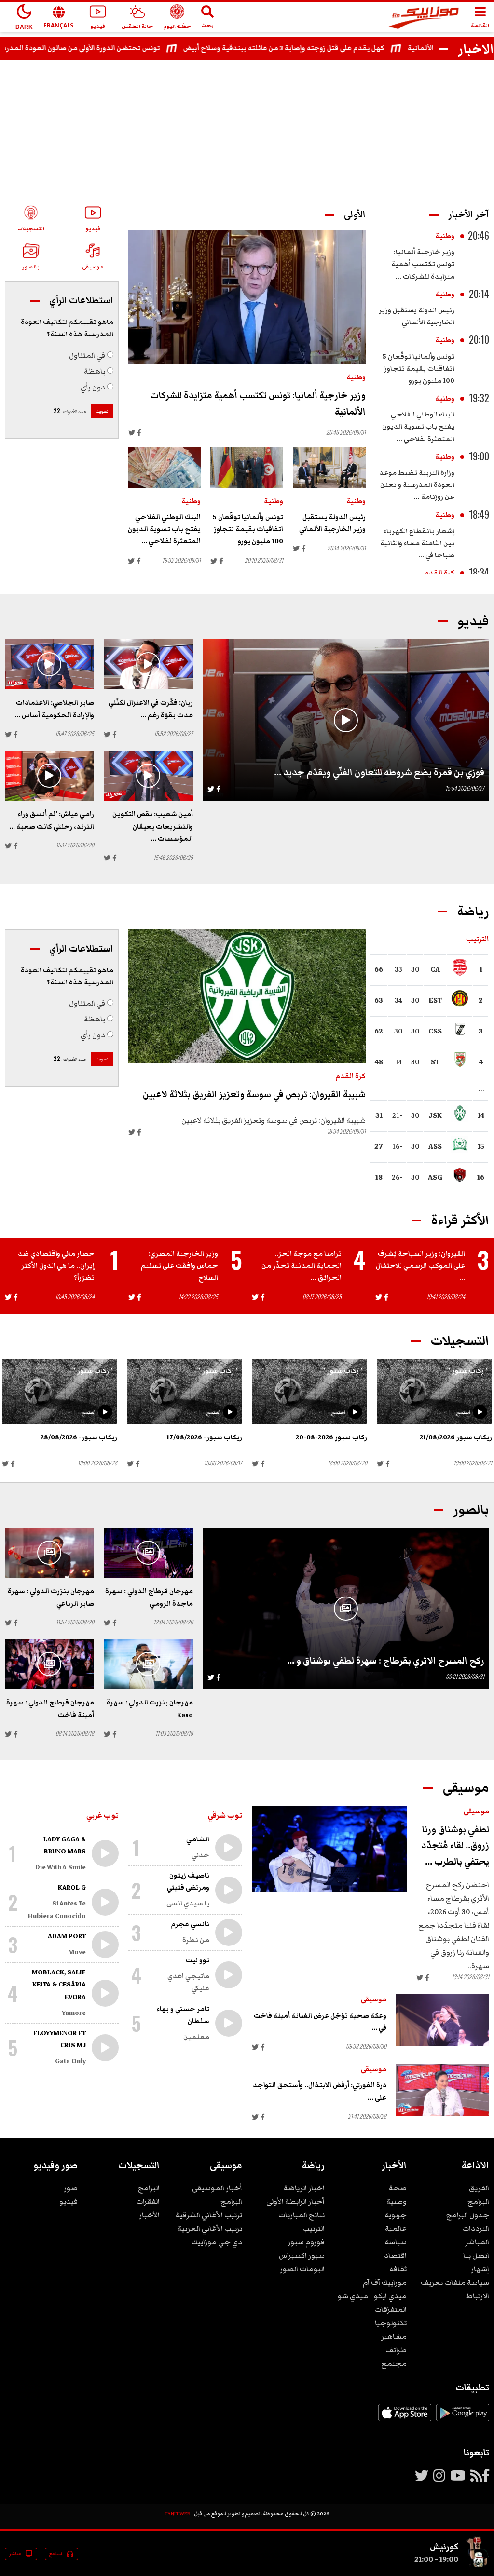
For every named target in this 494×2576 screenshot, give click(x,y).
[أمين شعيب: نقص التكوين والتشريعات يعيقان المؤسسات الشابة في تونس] (148, 776)
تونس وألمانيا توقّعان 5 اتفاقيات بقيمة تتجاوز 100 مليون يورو (419, 369)
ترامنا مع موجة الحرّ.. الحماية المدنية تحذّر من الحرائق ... (302, 1266)
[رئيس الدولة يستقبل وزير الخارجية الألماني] (329, 467)
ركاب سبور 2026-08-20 (331, 1437)
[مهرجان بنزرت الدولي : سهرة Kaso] (148, 1664)
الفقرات (148, 2201)
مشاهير (394, 2336)
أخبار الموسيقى (217, 2188)
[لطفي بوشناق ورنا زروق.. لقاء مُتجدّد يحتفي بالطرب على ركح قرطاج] (329, 1849)
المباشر (477, 2242)
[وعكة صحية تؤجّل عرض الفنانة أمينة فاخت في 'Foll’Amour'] (443, 2020)
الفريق (479, 2188)
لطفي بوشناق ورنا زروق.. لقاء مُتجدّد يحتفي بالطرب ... (455, 1846)
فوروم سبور (306, 2242)
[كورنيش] (478, 2565)
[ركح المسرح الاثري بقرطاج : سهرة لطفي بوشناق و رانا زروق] (346, 1608)
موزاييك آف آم (385, 2282)
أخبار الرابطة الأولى (295, 2201)
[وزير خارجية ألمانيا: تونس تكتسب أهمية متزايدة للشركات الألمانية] (247, 297)
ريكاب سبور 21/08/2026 (456, 1437)
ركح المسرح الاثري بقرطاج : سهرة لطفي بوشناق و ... (386, 1661)
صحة (398, 2188)
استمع (463, 1412)
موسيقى (476, 1811)
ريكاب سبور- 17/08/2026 (204, 1437)
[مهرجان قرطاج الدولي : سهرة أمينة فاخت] (49, 1664)
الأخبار (149, 2215)
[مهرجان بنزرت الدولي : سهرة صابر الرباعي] (49, 1553)
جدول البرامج (468, 2215)
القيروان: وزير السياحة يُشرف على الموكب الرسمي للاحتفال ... (420, 1266)
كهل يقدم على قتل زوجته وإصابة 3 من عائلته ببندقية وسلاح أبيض (323, 48)
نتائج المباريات (302, 2215)
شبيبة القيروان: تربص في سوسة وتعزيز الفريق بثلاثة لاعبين (254, 1094)
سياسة (396, 2242)
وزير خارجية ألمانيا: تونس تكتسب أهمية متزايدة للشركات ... (423, 264)
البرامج (478, 2201)
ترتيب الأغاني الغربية (210, 2228)
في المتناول (87, 355)
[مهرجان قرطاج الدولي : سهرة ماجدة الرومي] (148, 1553)
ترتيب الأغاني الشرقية (209, 2215)
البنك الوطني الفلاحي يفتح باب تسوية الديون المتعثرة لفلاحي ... (418, 427)
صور (71, 2188)
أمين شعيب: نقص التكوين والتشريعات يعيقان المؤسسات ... (153, 826)
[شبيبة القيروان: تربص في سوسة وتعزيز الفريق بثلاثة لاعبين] (247, 996)
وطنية (445, 236)
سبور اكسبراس (302, 2255)
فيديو (69, 2201)
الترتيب (314, 2228)
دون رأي (93, 387)
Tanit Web (178, 2514)
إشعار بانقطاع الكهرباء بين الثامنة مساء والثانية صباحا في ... (417, 543)
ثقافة (398, 2269)
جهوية (396, 2215)
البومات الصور (302, 2269)
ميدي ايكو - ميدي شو (372, 2296)
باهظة (95, 371)
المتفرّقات (391, 2309)
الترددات (476, 2228)
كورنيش (444, 2547)
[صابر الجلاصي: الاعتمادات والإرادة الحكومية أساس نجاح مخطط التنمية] (49, 664)
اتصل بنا (476, 2255)
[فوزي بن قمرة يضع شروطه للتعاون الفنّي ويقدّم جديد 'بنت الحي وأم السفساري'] (346, 720)
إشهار (480, 2269)
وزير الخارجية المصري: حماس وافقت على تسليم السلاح (179, 1266)
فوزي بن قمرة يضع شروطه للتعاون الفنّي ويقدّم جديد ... (379, 772)
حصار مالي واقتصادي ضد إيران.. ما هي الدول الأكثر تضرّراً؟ (56, 1266)
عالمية (396, 2228)
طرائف (396, 2350)
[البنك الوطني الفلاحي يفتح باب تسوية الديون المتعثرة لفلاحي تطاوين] (164, 467)
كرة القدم (439, 573)
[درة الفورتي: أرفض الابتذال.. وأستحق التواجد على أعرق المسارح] (443, 2090)
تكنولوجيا (391, 2323)
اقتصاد (395, 2255)
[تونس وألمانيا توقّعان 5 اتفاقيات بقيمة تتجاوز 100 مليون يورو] (247, 467)
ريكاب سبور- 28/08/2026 (79, 1437)
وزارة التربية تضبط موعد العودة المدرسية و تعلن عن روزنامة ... (417, 485)
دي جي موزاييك (217, 2242)
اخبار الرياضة (304, 2188)
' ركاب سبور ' (468, 1371)
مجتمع (394, 2363)
